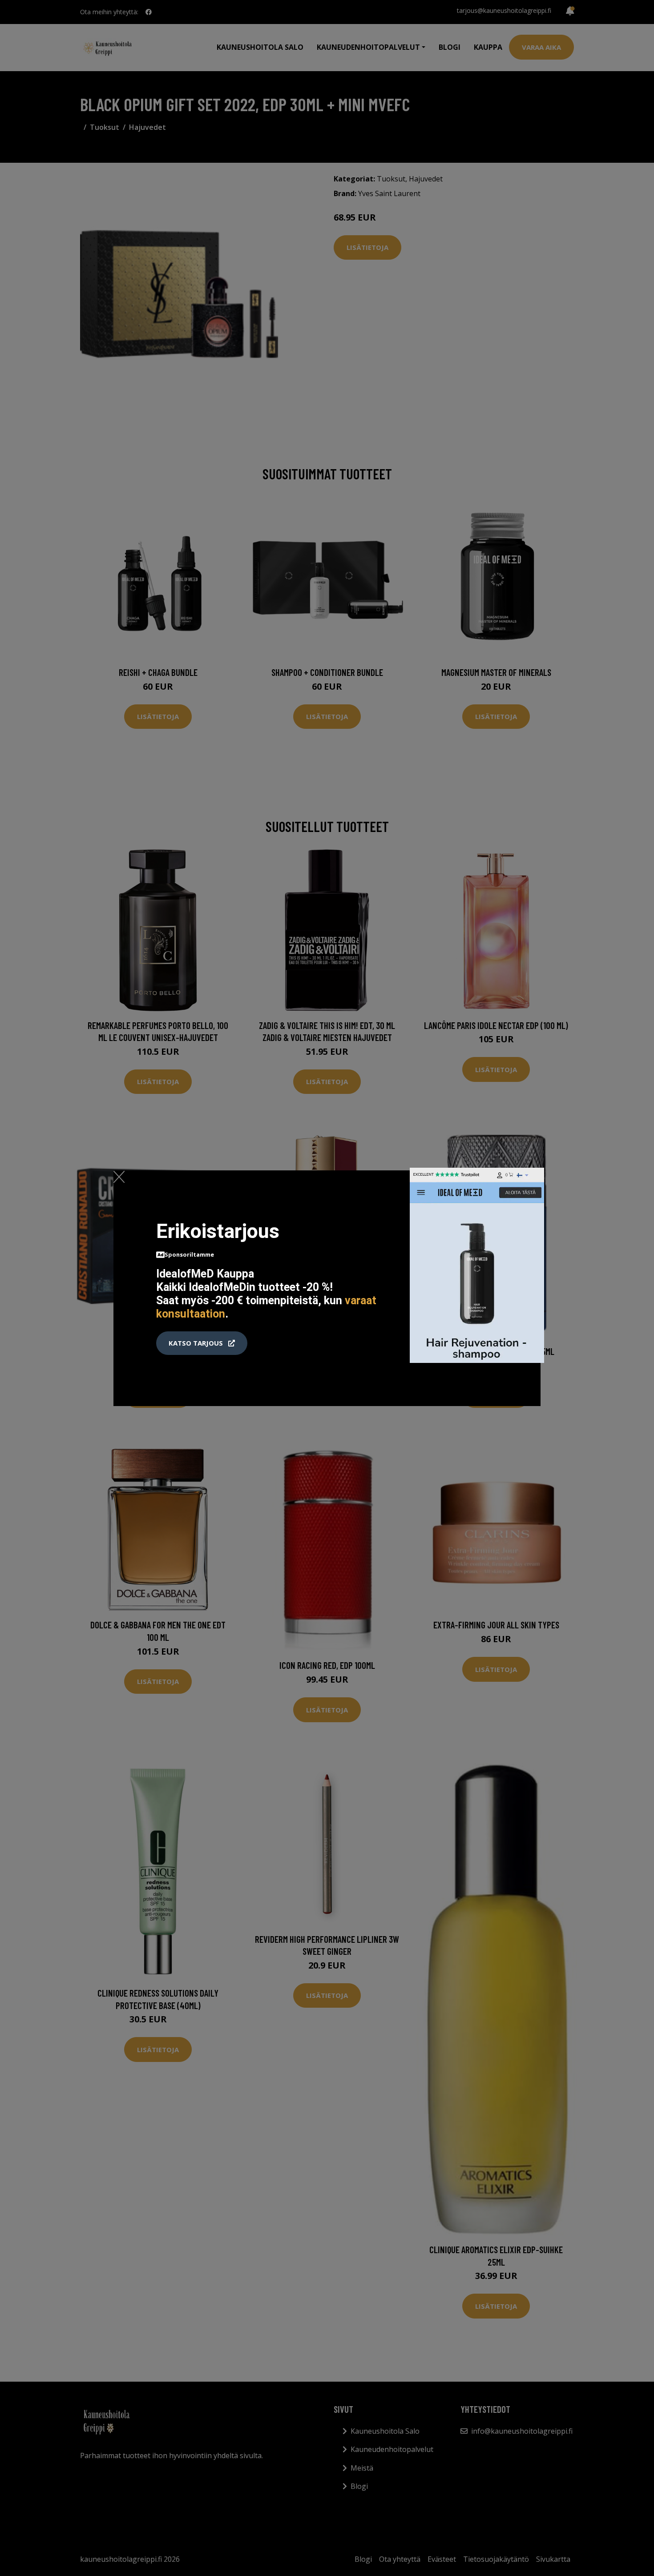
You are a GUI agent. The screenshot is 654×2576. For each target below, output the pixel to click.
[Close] (119, 1177)
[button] (202, 1343)
